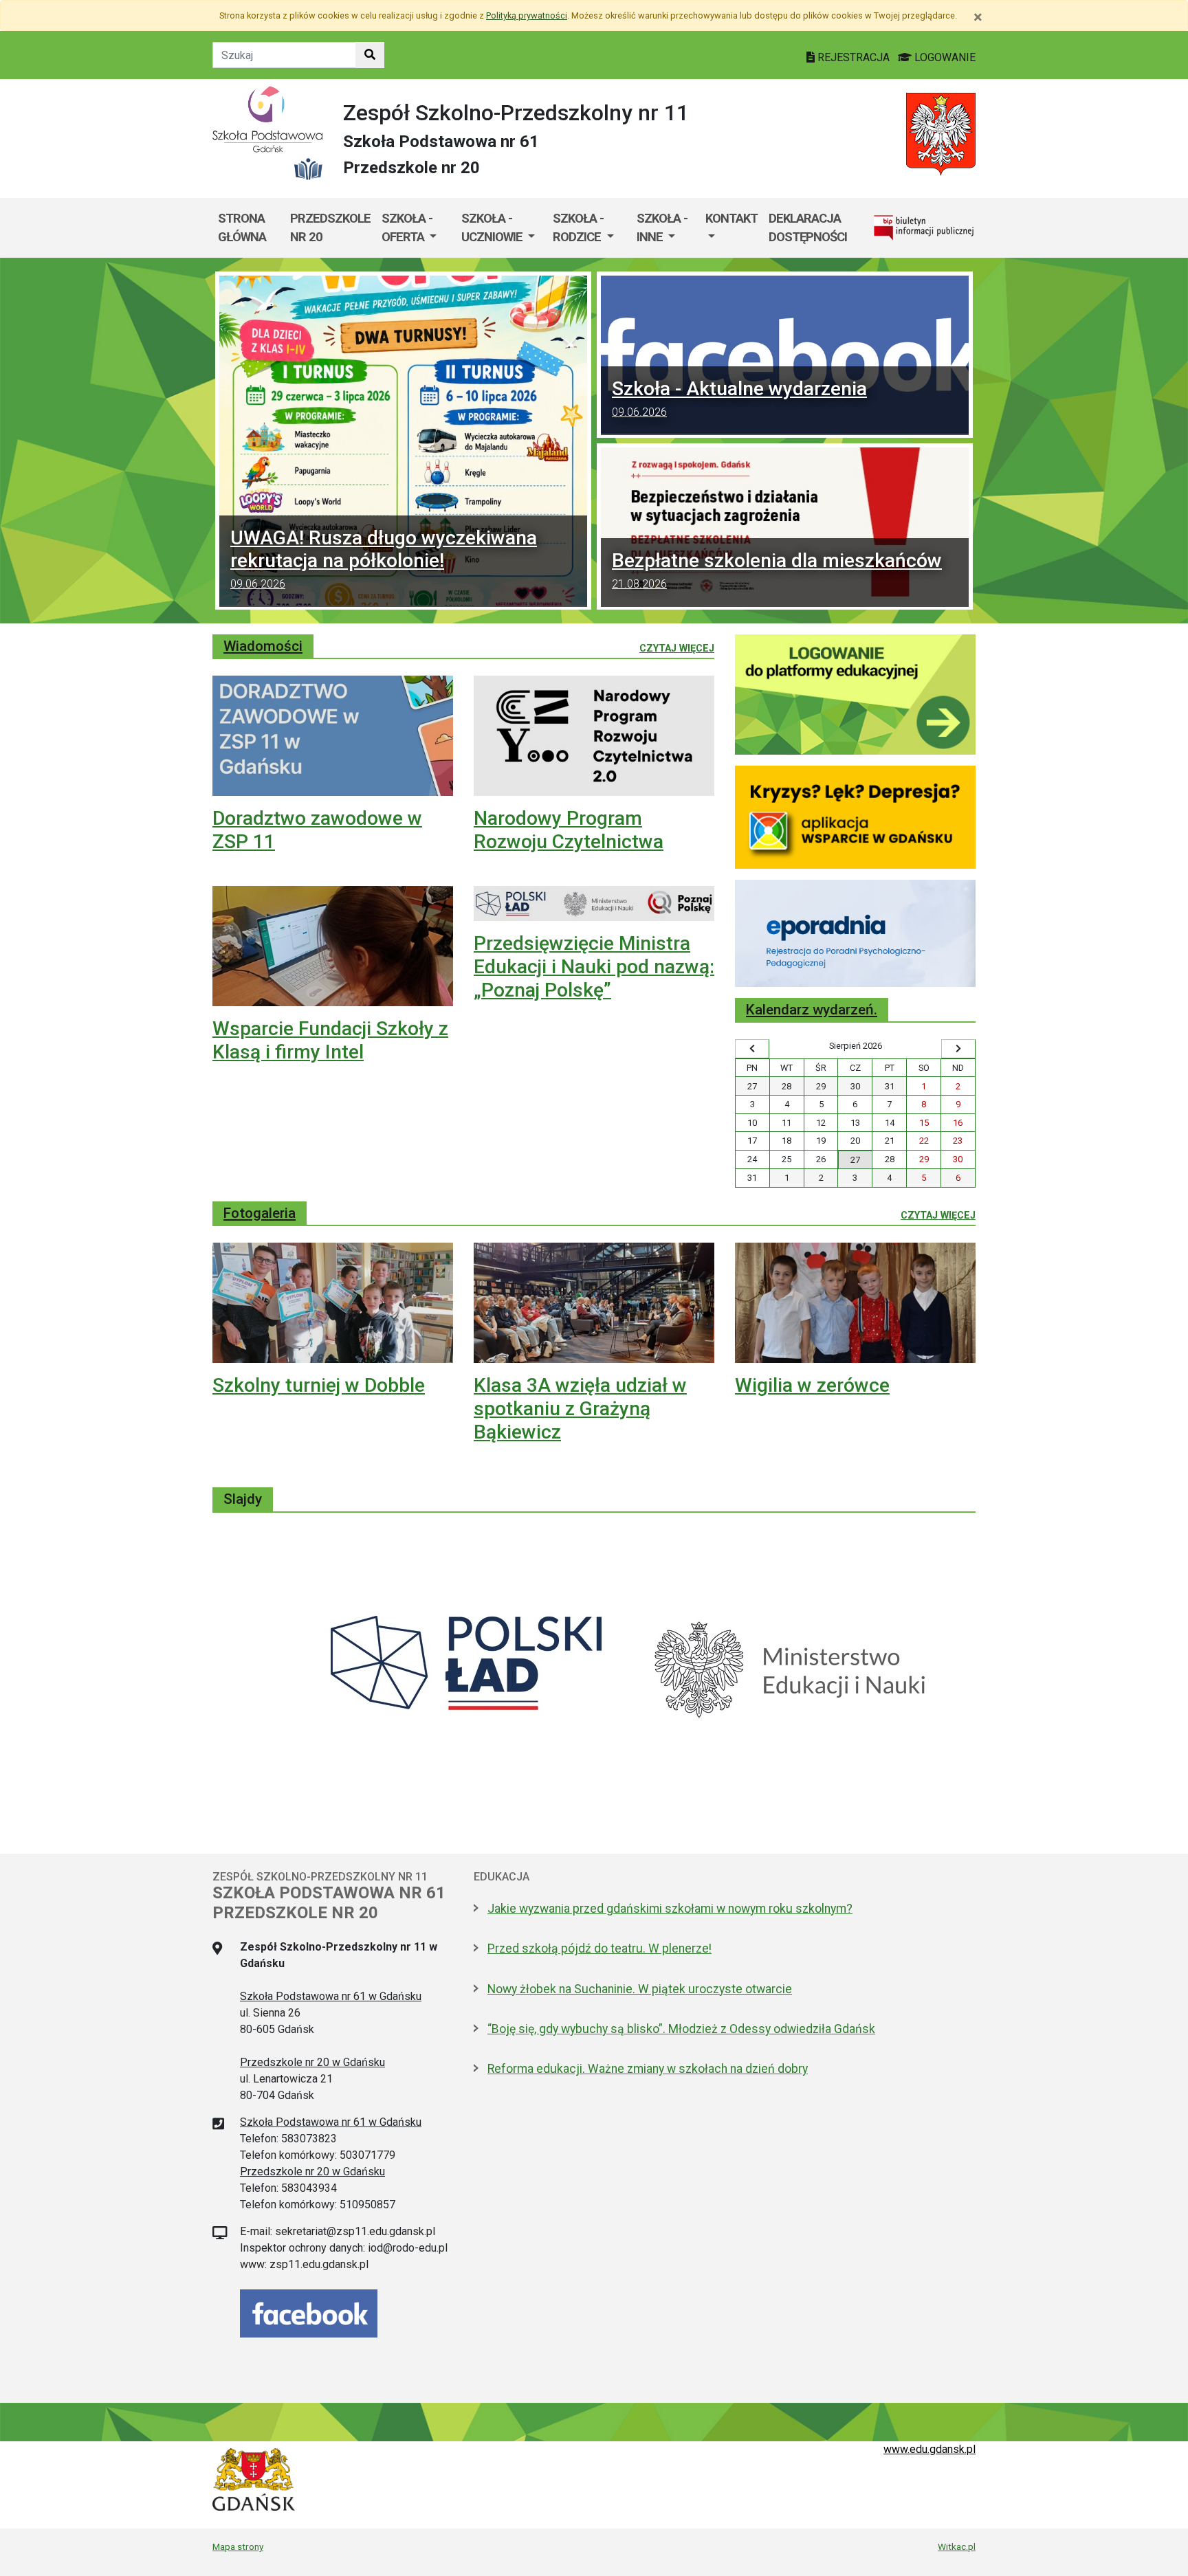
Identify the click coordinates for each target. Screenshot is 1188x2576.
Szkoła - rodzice (578, 228)
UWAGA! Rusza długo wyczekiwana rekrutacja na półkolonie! (384, 558)
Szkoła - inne (662, 228)
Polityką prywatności (527, 15)
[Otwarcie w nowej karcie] (855, 693)
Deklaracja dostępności (808, 228)
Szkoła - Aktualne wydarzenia (739, 398)
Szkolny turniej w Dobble (319, 1385)
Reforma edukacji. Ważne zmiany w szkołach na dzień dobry (648, 2069)
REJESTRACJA (854, 57)
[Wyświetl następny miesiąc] (958, 1049)
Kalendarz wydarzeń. (812, 1010)
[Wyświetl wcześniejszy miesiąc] (752, 1049)
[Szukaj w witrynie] (370, 55)
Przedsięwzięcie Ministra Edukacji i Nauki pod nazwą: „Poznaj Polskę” (594, 966)
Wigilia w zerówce (812, 1385)
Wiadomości (263, 646)
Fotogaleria (260, 1213)
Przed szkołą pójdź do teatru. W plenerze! (599, 1948)
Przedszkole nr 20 (330, 228)
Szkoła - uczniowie (493, 228)
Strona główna (242, 228)
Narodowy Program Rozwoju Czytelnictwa (569, 830)
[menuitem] (416, 228)
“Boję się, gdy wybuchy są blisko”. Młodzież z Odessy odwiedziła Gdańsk (681, 2029)
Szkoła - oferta (407, 228)
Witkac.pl (957, 2546)
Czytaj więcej (677, 648)
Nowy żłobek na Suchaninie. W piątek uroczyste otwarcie (640, 1989)
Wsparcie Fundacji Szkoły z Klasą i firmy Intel (330, 1040)
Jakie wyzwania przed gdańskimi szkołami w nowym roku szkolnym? (670, 1909)
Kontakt (731, 218)
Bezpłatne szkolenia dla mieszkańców (777, 570)
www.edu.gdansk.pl (929, 2449)
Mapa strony (238, 2546)
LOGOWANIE (944, 57)
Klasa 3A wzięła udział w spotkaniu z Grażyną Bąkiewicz (580, 1408)
